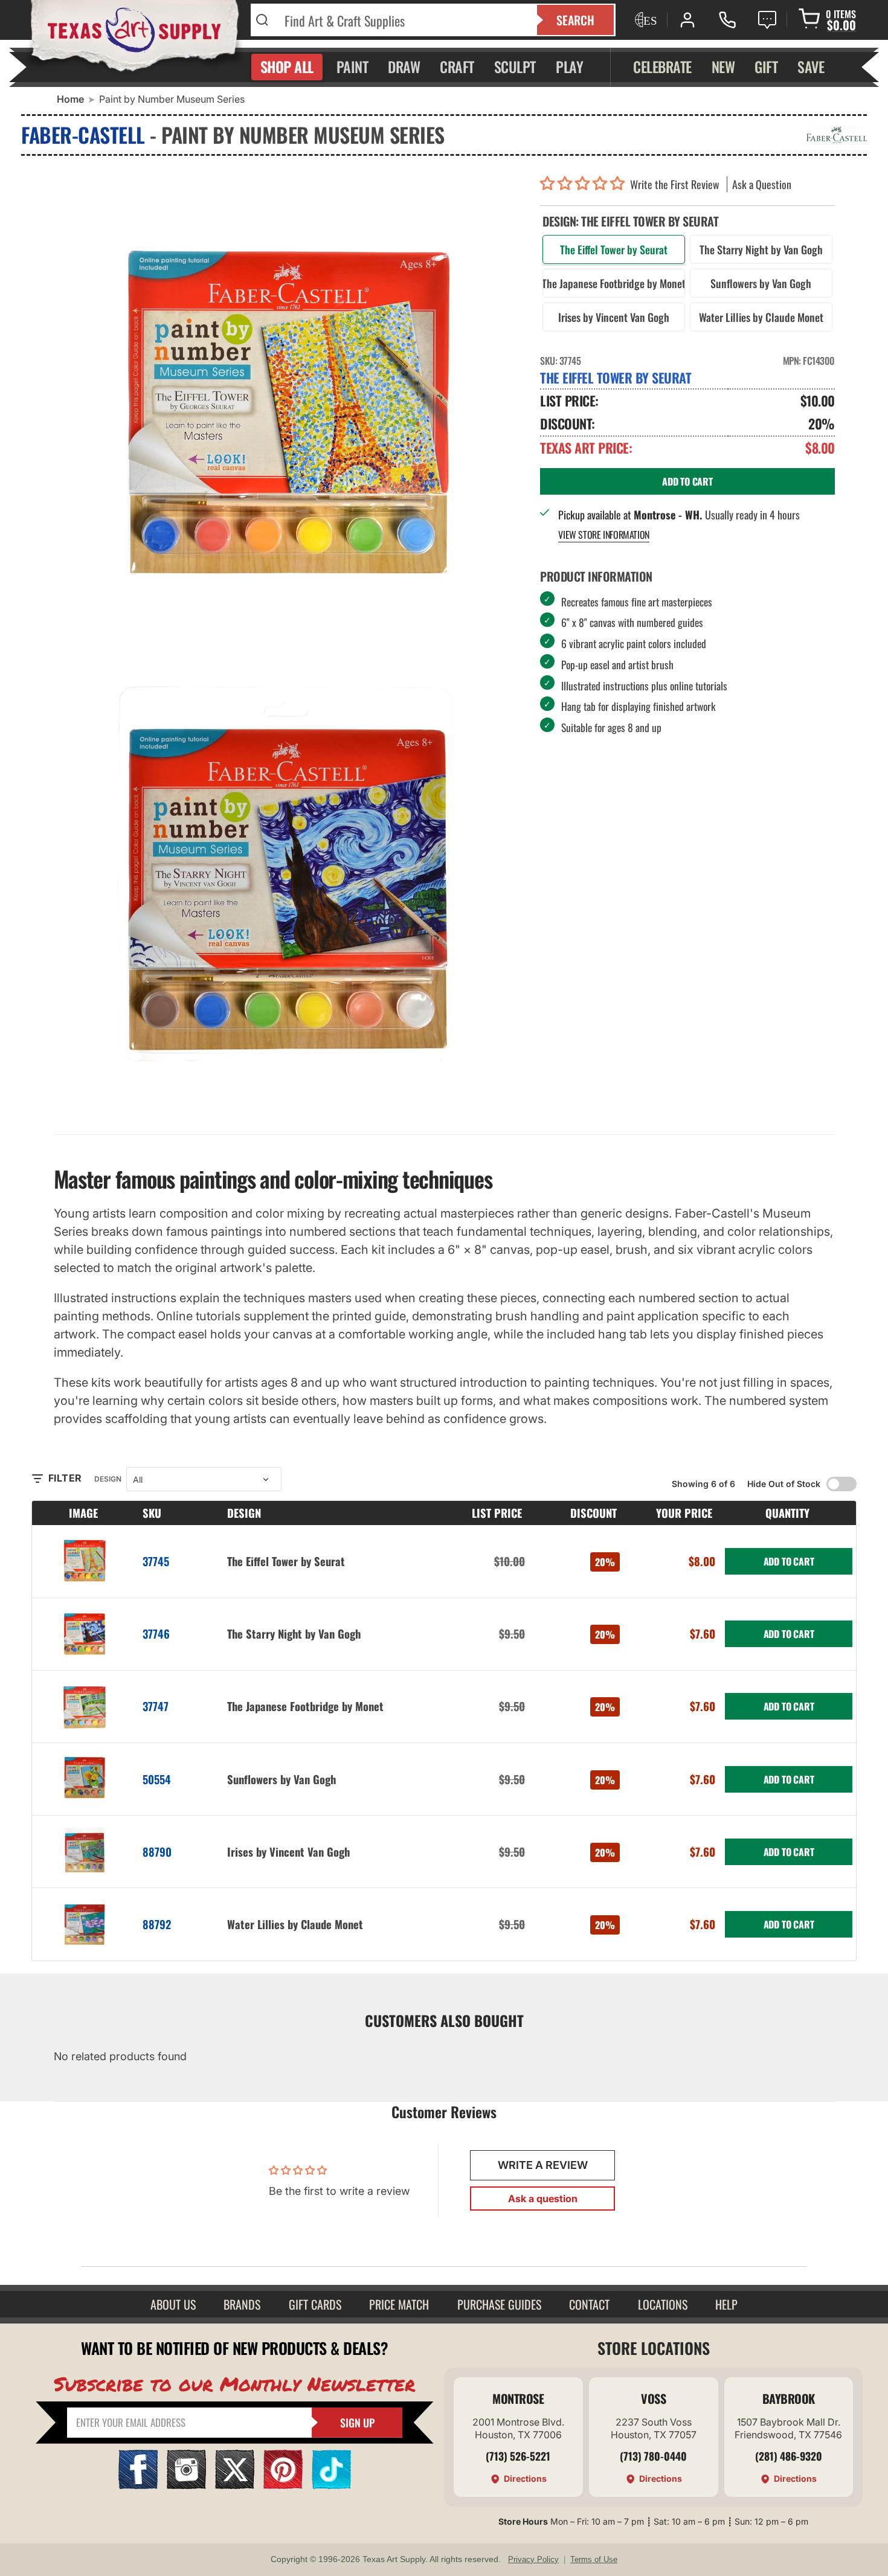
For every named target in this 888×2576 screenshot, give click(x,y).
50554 (157, 1779)
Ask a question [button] (543, 2199)
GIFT (766, 66)
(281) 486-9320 (789, 2456)
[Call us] (727, 20)
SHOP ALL (287, 66)
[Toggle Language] (645, 20)
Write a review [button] (543, 2165)
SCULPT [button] (515, 66)
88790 (157, 1852)
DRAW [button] (404, 66)
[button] (585, 184)
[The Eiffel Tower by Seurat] (85, 1561)
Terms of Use (594, 2559)
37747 (156, 1706)
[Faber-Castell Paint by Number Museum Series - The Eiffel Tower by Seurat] (288, 408)
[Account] (687, 20)
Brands (242, 2304)
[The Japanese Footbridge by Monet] (85, 1707)
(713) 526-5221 (518, 2456)
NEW (723, 66)
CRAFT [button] (457, 66)
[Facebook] (138, 2485)
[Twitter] (235, 2485)
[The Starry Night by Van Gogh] (85, 1634)
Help (726, 2304)
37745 (156, 1561)
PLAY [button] (569, 66)
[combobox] (403, 20)
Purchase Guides (499, 2304)
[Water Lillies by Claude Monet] (85, 1924)
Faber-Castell (83, 134)
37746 (156, 1633)
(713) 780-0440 (653, 2456)
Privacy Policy (533, 2559)
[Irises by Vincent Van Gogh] (85, 1852)
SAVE (811, 66)
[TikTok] (331, 2485)
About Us (173, 2304)
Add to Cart (789, 1561)
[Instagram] (186, 2485)
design (108, 1479)
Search (575, 20)
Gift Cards (315, 2304)
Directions (525, 2478)
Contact (589, 2304)
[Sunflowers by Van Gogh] (85, 1779)
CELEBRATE (662, 66)
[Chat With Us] (767, 20)
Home (70, 99)
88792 (157, 1924)
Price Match (399, 2304)
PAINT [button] (352, 66)
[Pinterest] (283, 2485)
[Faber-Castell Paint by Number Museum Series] (288, 882)
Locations (663, 2304)
